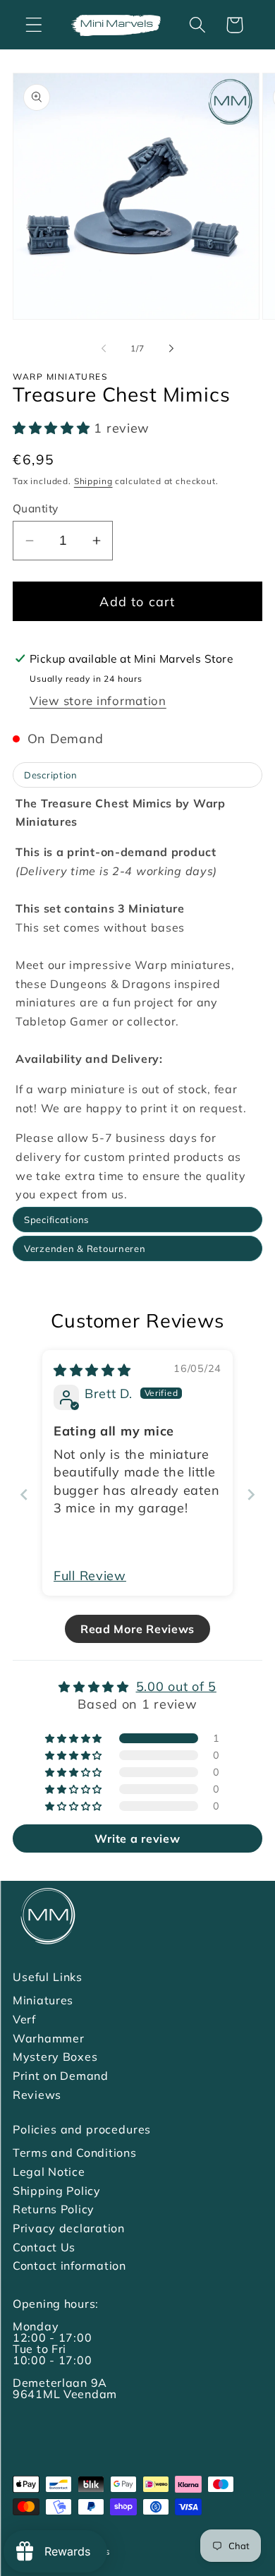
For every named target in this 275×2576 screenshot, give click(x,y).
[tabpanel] (137, 999)
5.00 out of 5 (176, 1686)
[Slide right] (171, 348)
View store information (98, 700)
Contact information (69, 2265)
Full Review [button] (90, 1576)
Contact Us (44, 2247)
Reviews (37, 2095)
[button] (34, 25)
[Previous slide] (24, 1494)
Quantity (36, 508)
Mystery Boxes (55, 2057)
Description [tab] (51, 775)
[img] (92, 1370)
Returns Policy (54, 2209)
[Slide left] (104, 348)
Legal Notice (49, 2172)
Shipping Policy (57, 2191)
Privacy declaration (69, 2228)
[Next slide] (251, 1494)
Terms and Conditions (74, 2153)
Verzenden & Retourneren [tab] (85, 1248)
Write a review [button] (137, 1838)
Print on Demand (61, 2076)
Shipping (93, 481)
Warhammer (48, 2038)
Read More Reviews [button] (137, 1629)
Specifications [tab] (56, 1220)
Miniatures (43, 2000)
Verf (24, 2019)
